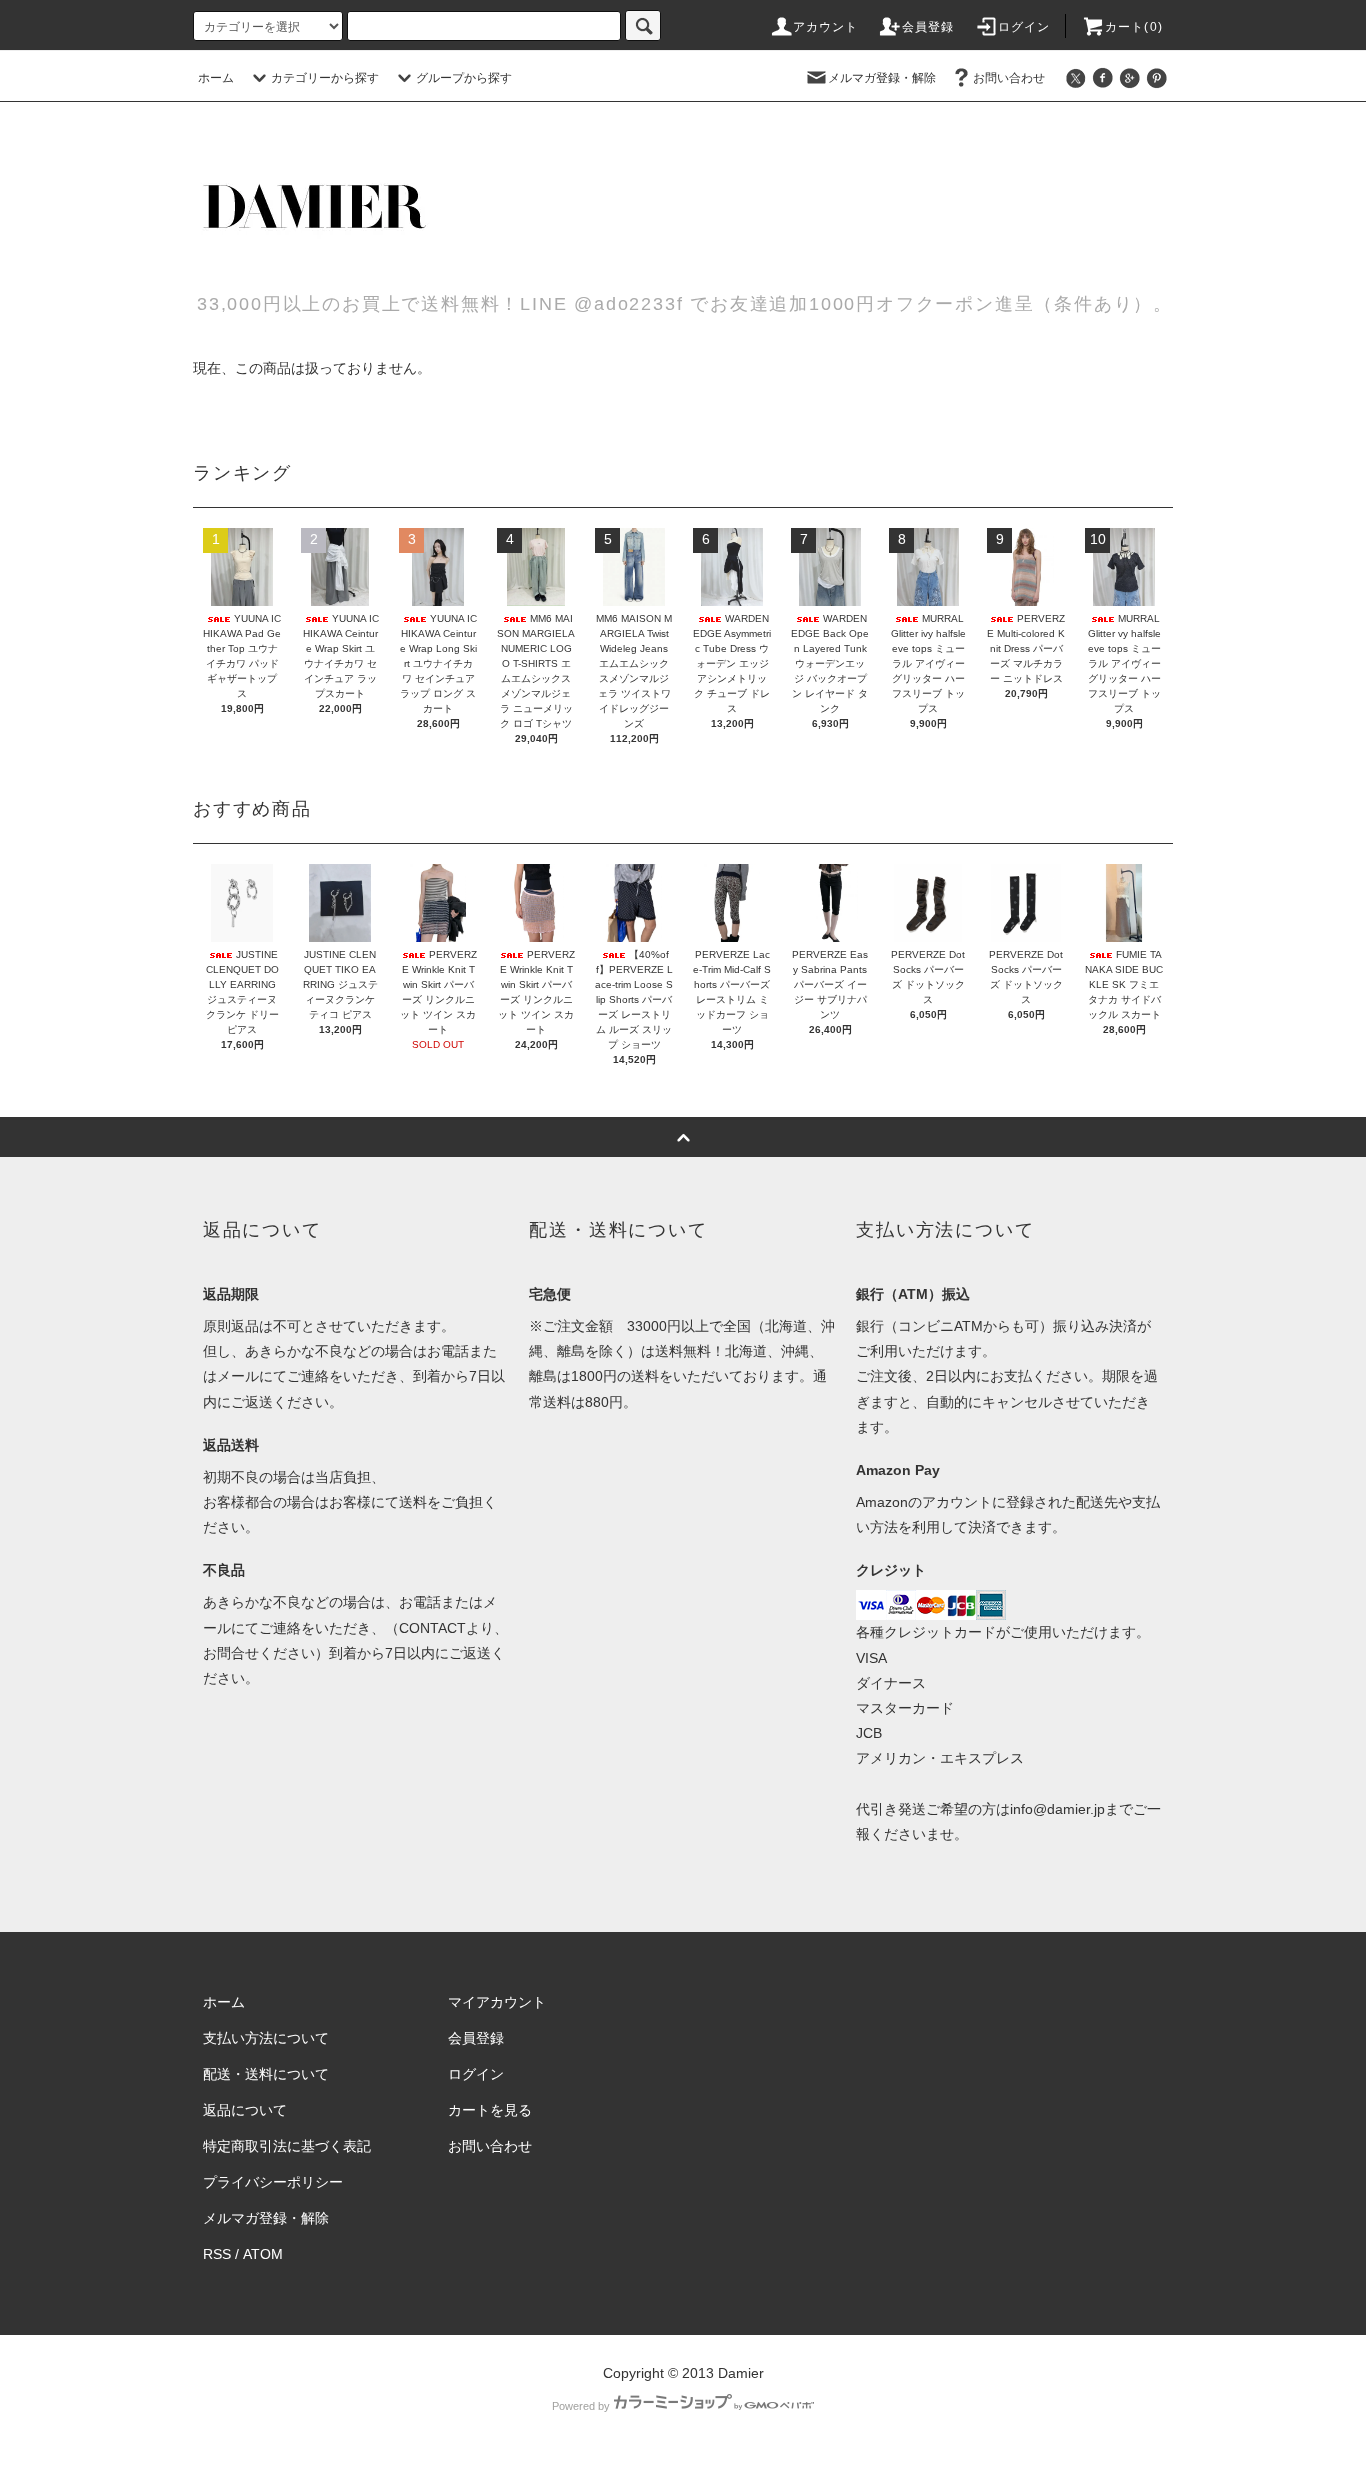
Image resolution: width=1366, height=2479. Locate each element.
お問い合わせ (1009, 78)
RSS (217, 2254)
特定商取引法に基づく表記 (287, 2146)
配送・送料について (266, 2074)
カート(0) (1134, 27)
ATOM (263, 2254)
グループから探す (464, 78)
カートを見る (490, 2110)
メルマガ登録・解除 (882, 78)
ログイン (1024, 27)
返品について (245, 2110)
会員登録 (928, 27)
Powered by (581, 2406)
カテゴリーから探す (325, 78)
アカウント (826, 27)
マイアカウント (497, 2002)
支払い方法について (266, 2038)
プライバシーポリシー (273, 2182)
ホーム (216, 78)
